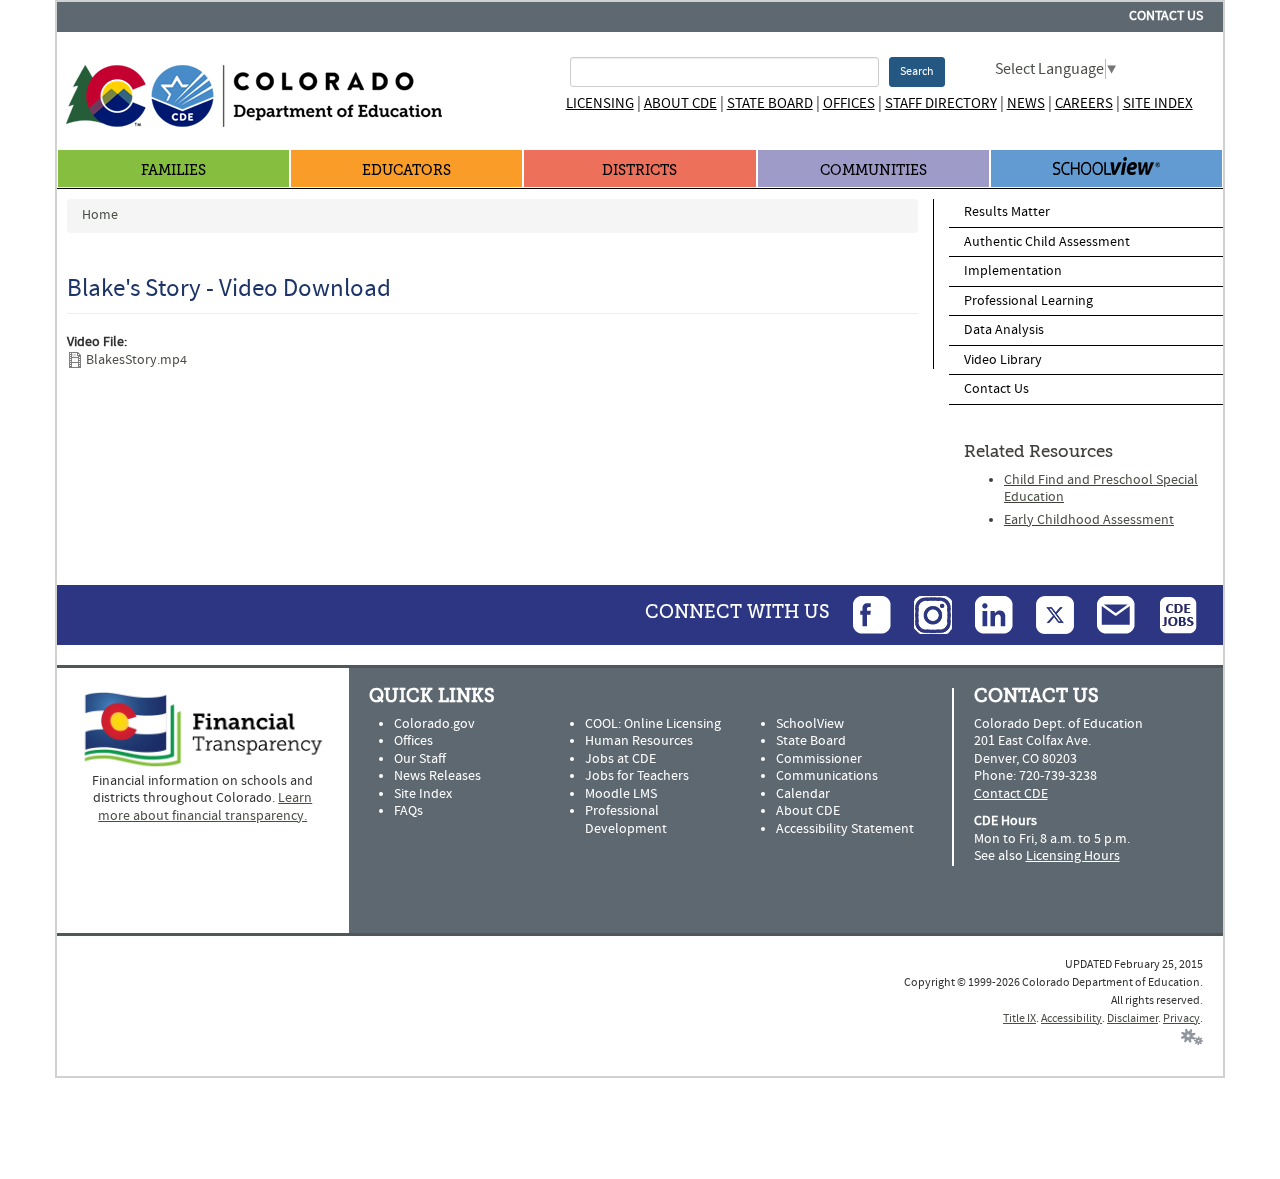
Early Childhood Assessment (1089, 520)
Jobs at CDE (620, 759)
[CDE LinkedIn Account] (984, 614)
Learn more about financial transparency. (205, 807)
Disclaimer (1132, 1018)
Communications (827, 776)
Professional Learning (1028, 301)
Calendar (803, 794)
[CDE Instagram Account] (923, 614)
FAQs (408, 811)
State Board (770, 103)
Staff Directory (941, 103)
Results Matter (1007, 212)
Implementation (1013, 271)
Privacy (1181, 1018)
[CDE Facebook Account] (862, 614)
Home (100, 215)
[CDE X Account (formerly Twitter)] (1045, 614)
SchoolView (810, 724)
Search (917, 71)
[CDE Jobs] (1168, 614)
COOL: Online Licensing (653, 724)
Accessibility (1071, 1018)
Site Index (1158, 103)
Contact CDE (1011, 794)
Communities (873, 170)
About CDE (680, 103)
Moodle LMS (621, 794)
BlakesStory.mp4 (136, 360)
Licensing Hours (1073, 856)
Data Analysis (1004, 330)
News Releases (437, 776)
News (1026, 103)
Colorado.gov (434, 724)
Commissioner (819, 759)
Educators (406, 170)
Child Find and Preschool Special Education (1101, 489)
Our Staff (420, 759)
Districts (639, 170)
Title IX (1019, 1018)
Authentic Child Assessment (1047, 242)
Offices (849, 103)
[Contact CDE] (1106, 614)
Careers (1084, 103)
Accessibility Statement (845, 829)
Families (173, 170)
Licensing (600, 103)
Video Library (1003, 360)
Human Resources (639, 741)
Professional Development (626, 820)
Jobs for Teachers (637, 776)
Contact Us (1166, 16)
